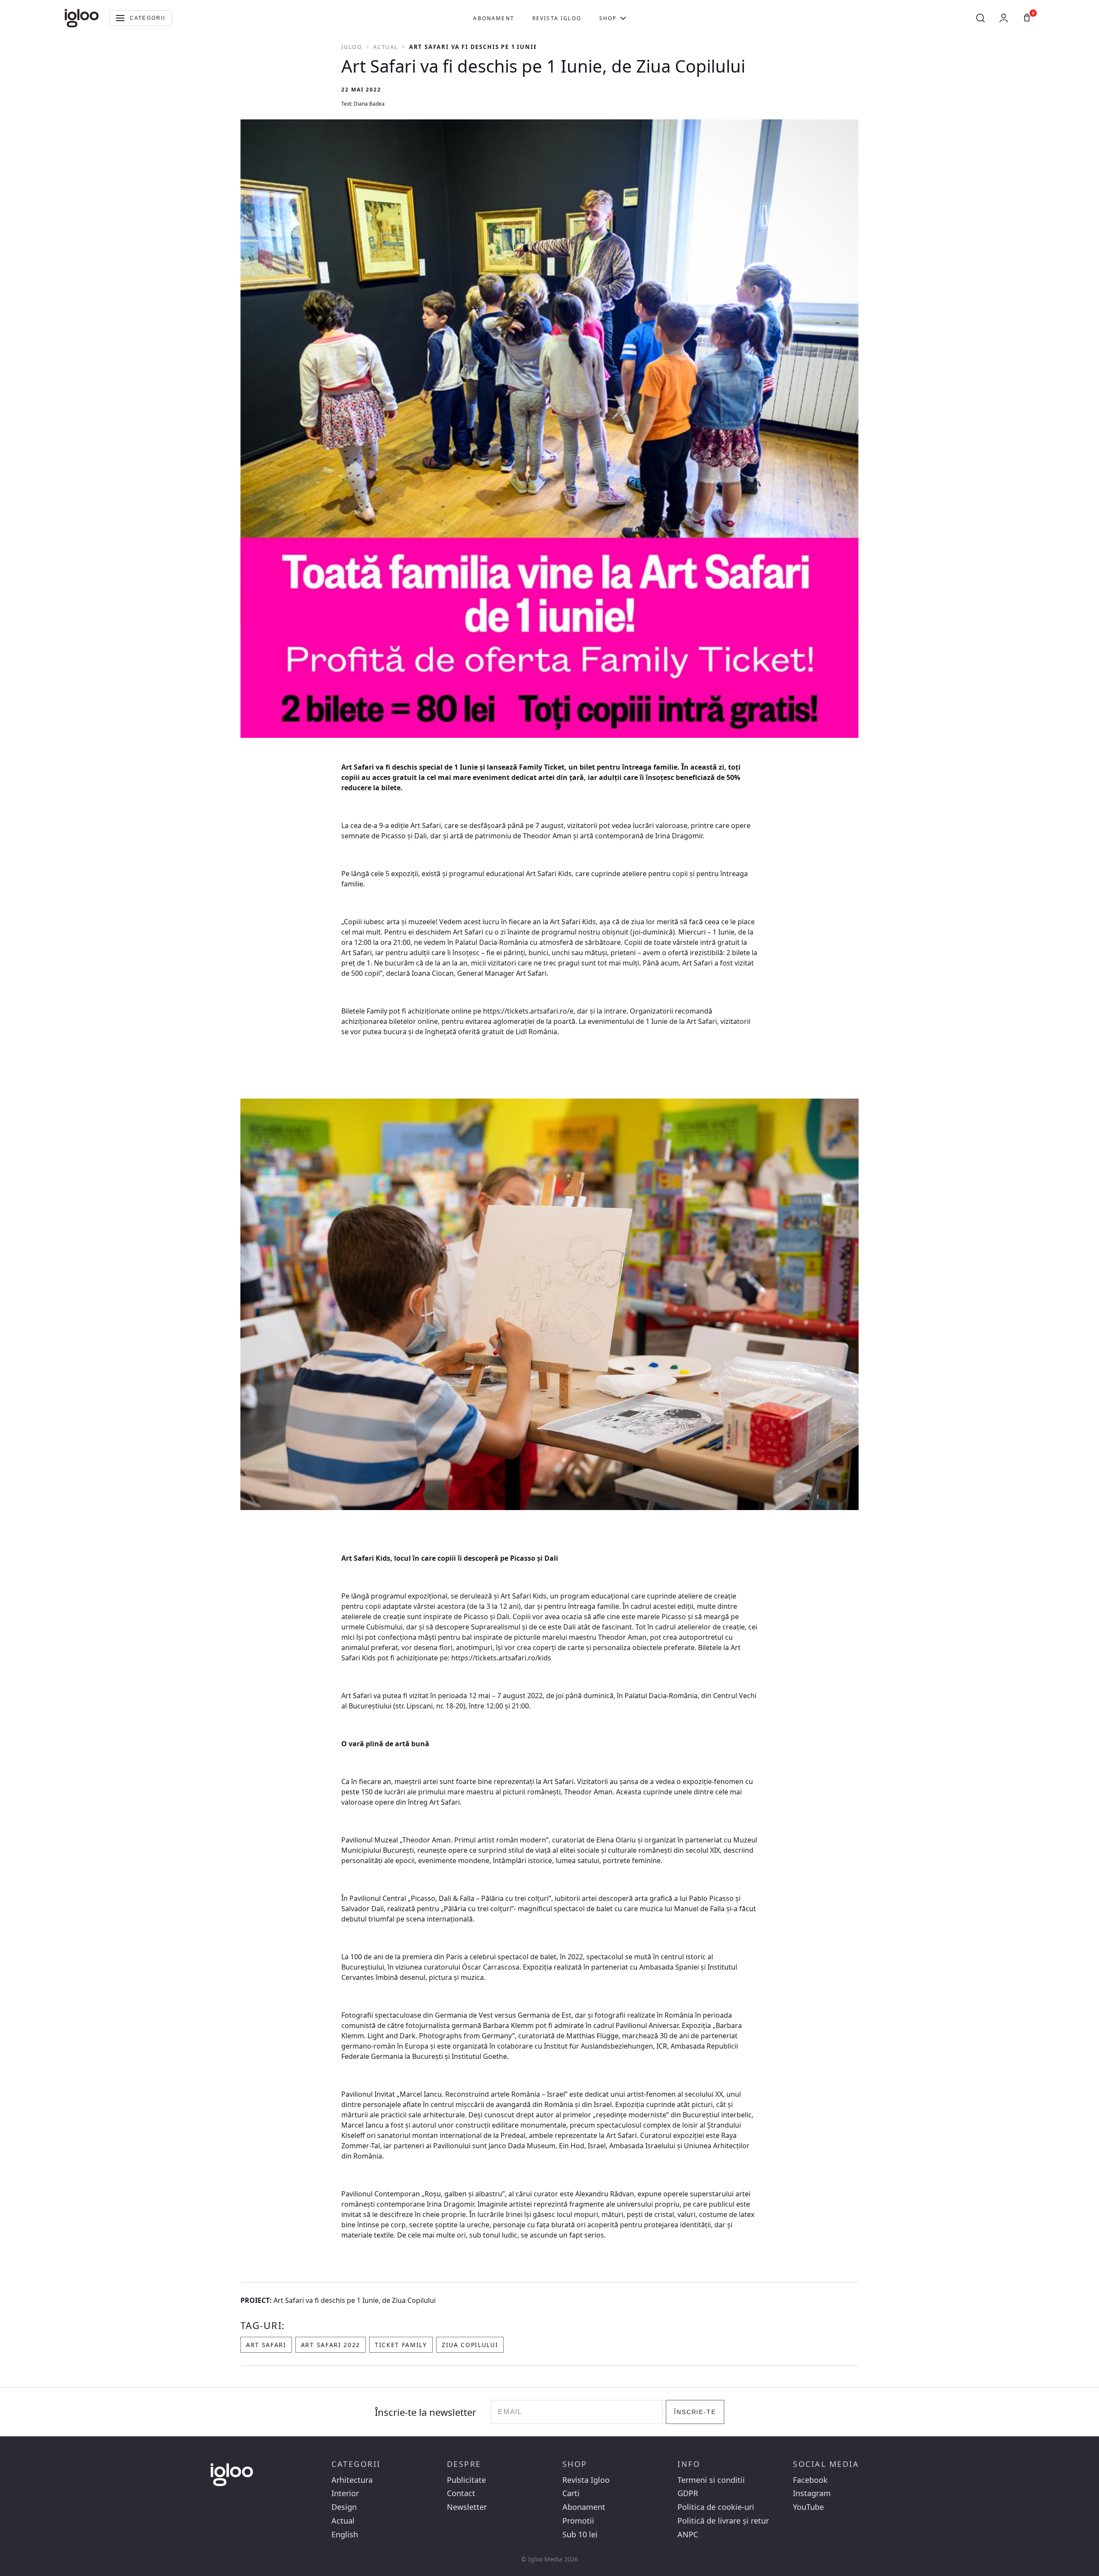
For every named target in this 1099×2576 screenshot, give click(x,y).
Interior (345, 2493)
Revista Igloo (557, 18)
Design (344, 2507)
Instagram (812, 2493)
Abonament (493, 18)
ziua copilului (470, 2345)
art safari (266, 2345)
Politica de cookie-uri (716, 2507)
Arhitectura (352, 2480)
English (345, 2535)
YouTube (808, 2507)
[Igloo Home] (82, 18)
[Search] (981, 18)
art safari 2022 (331, 2345)
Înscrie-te (695, 2412)
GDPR (688, 2493)
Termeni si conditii (711, 2480)
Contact (461, 2493)
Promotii (578, 2521)
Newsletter (467, 2507)
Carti (571, 2493)
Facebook (810, 2480)
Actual (386, 47)
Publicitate (466, 2480)
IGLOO (352, 47)
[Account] (1004, 18)
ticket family (401, 2345)
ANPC (688, 2535)
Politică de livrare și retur (723, 2521)
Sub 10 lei (580, 2535)
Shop (608, 18)
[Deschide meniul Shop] (623, 18)
